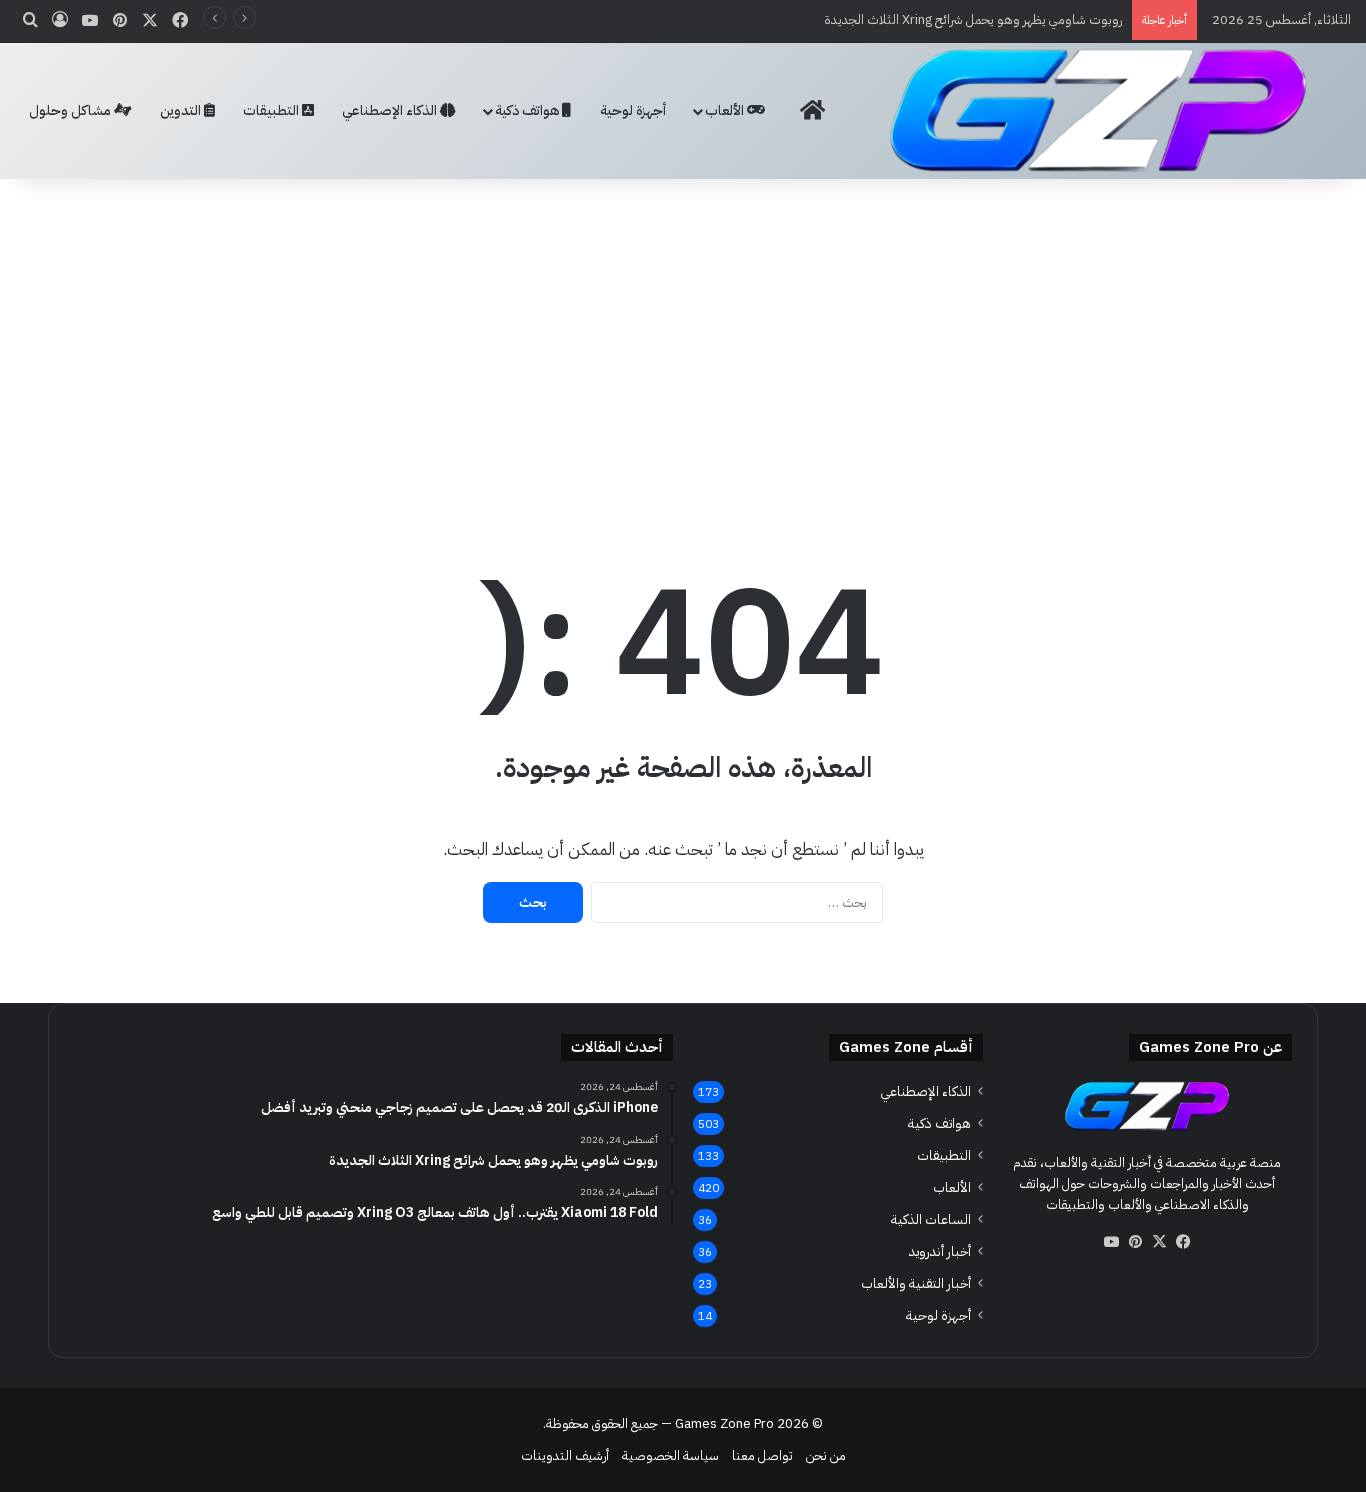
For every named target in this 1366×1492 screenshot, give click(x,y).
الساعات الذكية (931, 1219)
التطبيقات (272, 110)
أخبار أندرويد (940, 1251)
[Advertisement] (683, 339)
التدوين (182, 110)
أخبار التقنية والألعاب (916, 1283)
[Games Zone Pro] (1098, 110)
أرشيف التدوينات (565, 1455)
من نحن (826, 1455)
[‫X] (1159, 1242)
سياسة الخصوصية (670, 1455)
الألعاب (726, 110)
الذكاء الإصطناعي (391, 110)
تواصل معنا (762, 1455)
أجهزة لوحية (633, 110)
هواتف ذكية (528, 110)
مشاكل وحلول (71, 110)
